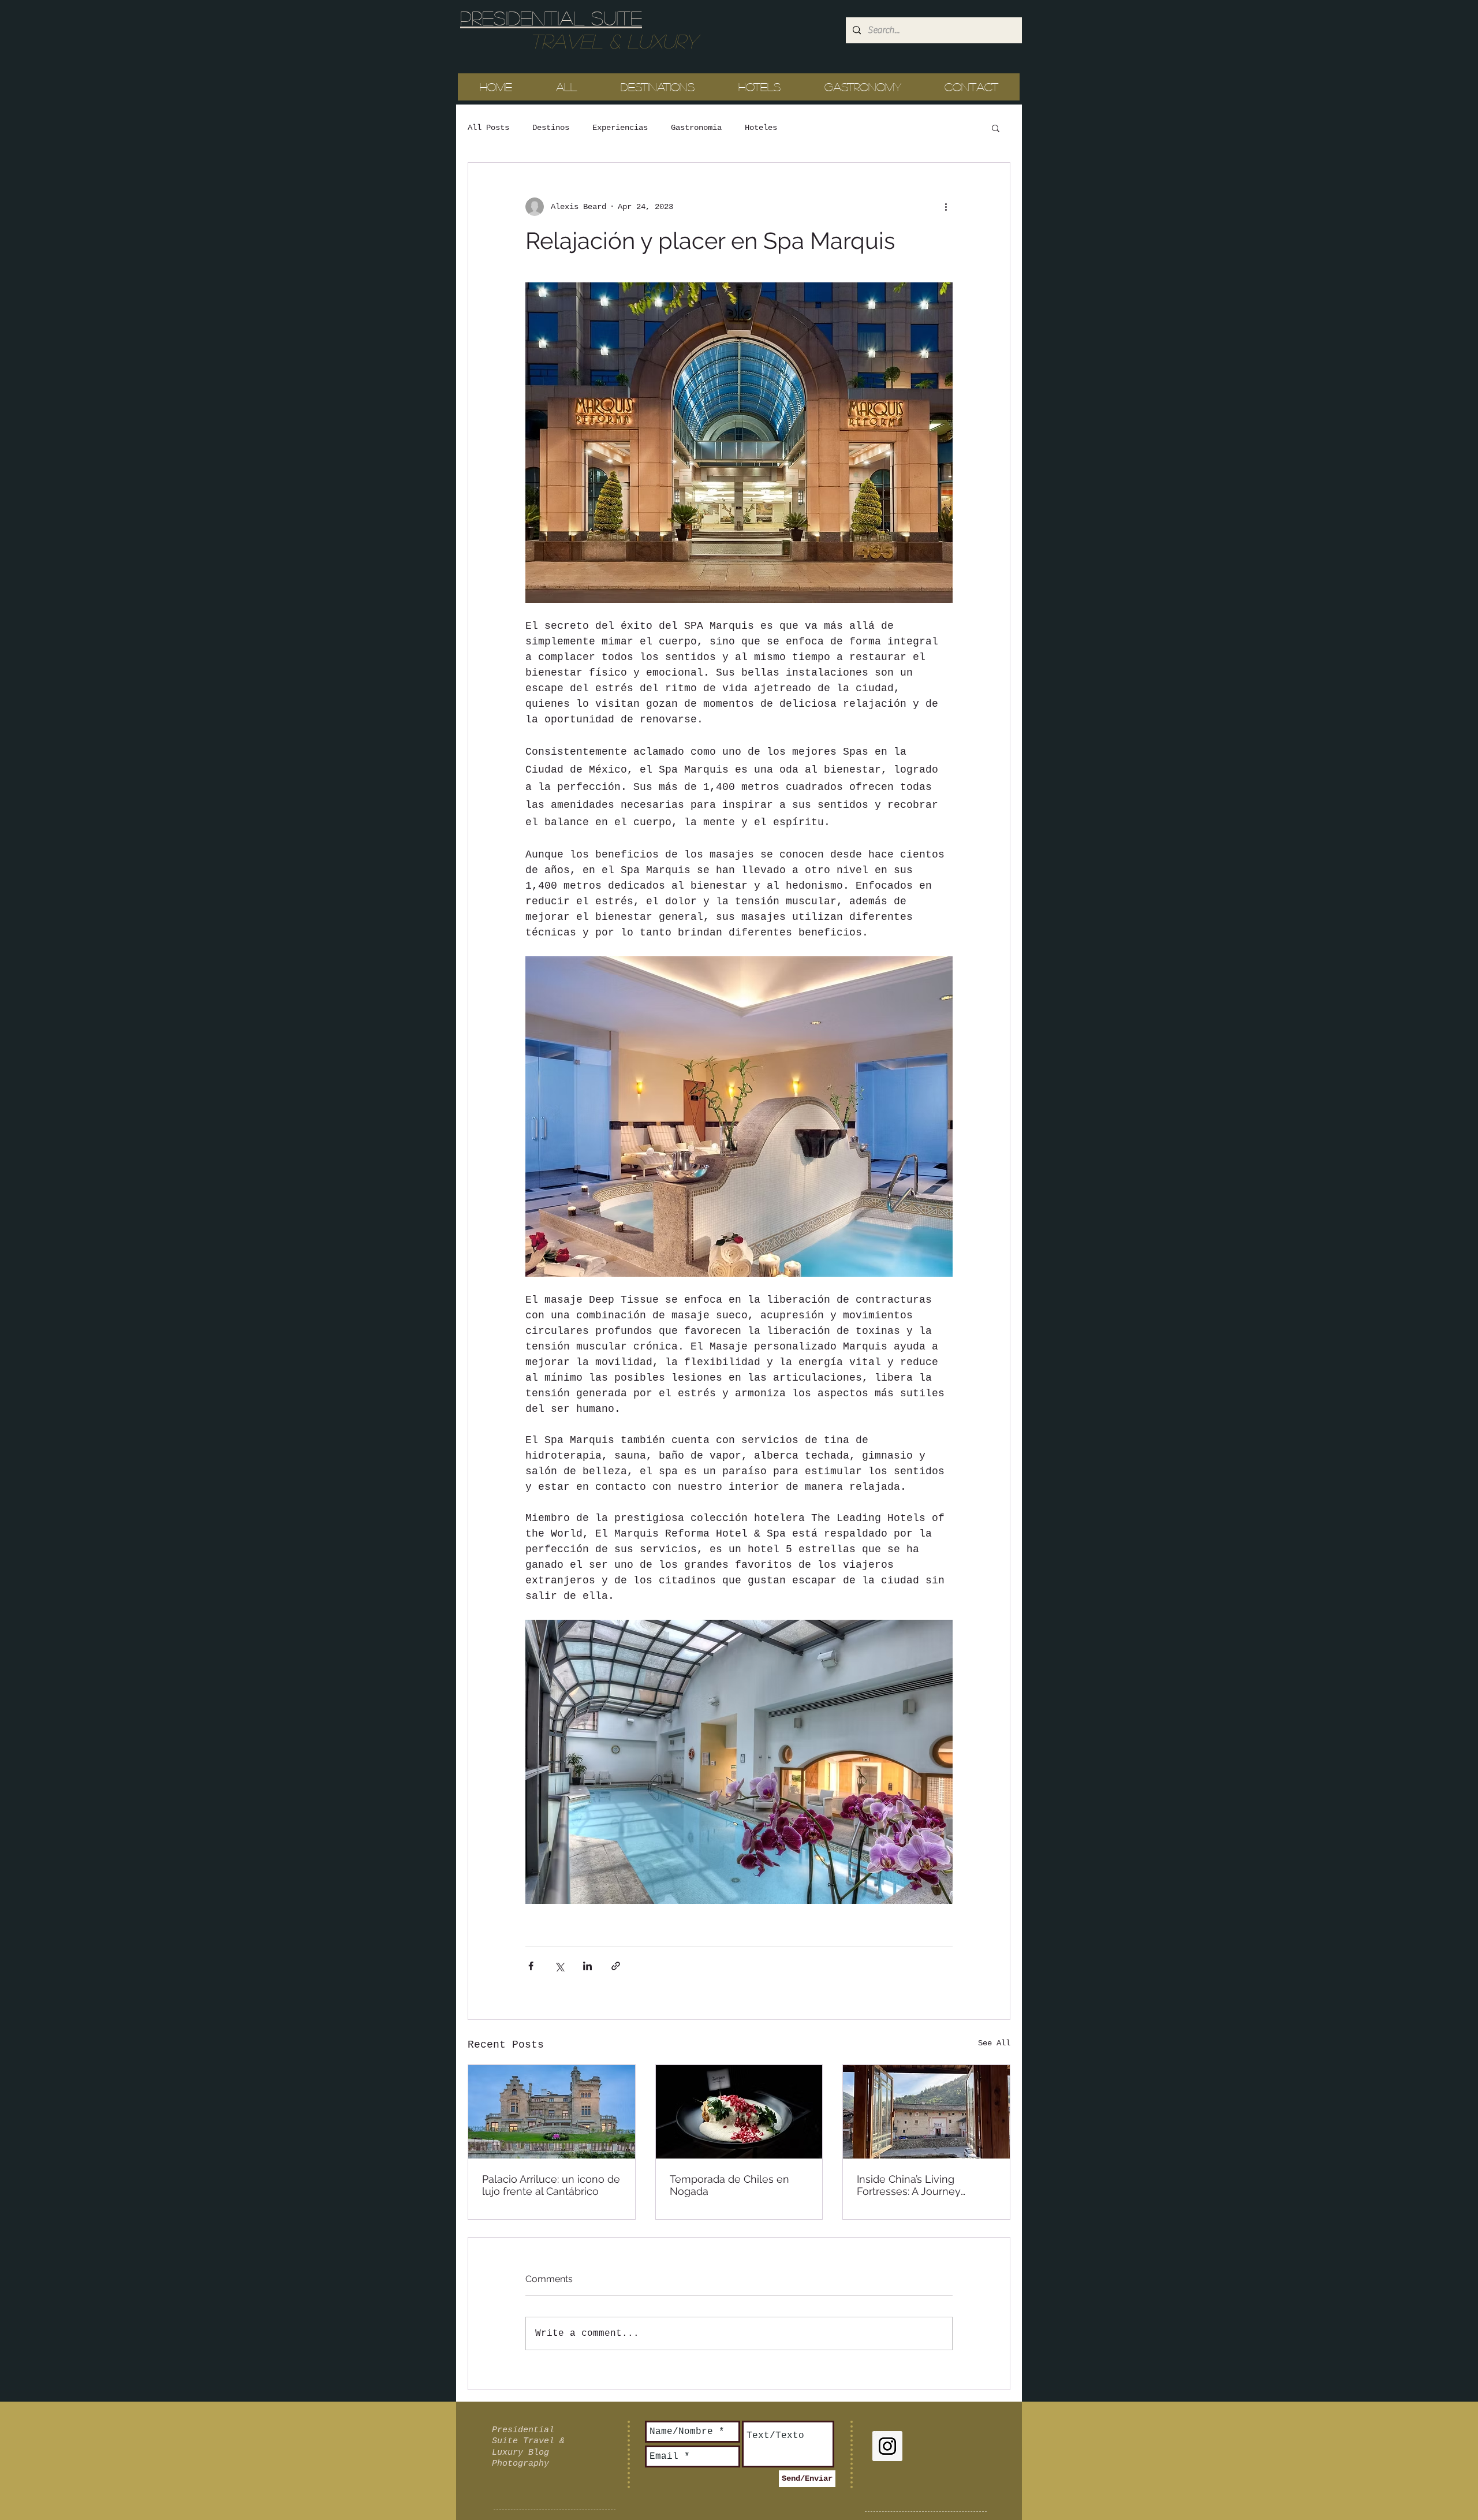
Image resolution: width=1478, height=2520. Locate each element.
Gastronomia (696, 128)
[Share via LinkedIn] (587, 1966)
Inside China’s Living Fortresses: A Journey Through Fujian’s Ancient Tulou (916, 2185)
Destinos (551, 128)
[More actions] (946, 207)
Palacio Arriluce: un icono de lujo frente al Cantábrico (551, 2185)
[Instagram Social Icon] (887, 2446)
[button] (996, 128)
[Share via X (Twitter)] (559, 1966)
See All (994, 2043)
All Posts (488, 128)
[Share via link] (616, 1966)
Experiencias (620, 128)
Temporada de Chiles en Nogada (729, 2185)
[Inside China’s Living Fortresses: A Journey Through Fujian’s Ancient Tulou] (926, 2112)
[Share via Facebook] (531, 1966)
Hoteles (761, 128)
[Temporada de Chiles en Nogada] (739, 2112)
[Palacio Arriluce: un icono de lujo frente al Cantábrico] (552, 2112)
